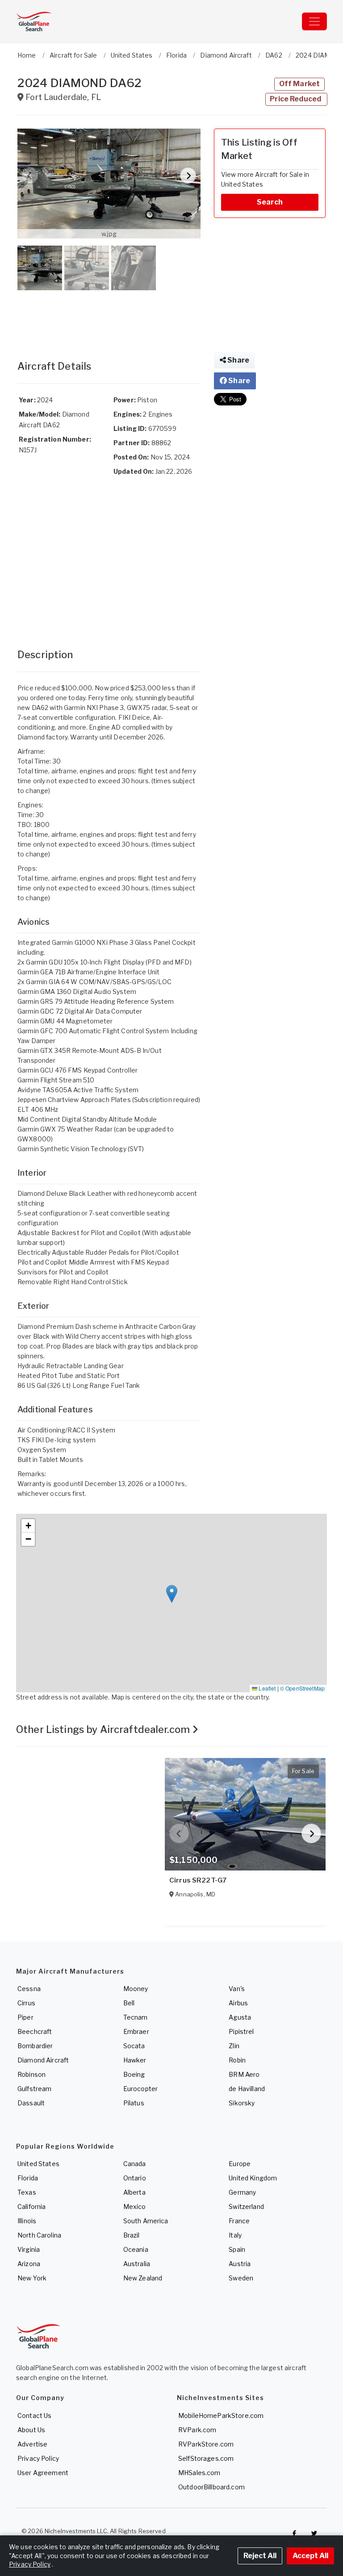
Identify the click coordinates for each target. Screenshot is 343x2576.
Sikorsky (242, 2103)
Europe (240, 2164)
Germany (242, 2192)
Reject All (260, 2556)
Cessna (29, 1989)
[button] (109, 184)
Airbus (238, 2003)
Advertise (32, 2444)
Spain (237, 2249)
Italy (235, 2235)
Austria (240, 2264)
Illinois (27, 2221)
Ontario (135, 2178)
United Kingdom (253, 2178)
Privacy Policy (38, 2458)
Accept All (310, 2556)
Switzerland (246, 2207)
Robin (237, 2060)
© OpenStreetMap (302, 1688)
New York (32, 2278)
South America (146, 2221)
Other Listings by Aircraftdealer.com (104, 1729)
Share (238, 360)
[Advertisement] (109, 316)
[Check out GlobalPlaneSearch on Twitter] (314, 2533)
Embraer (136, 2031)
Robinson (31, 2074)
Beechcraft (35, 2031)
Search (270, 202)
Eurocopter (140, 2089)
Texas (27, 2192)
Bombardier (35, 2046)
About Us (31, 2430)
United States (38, 2164)
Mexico (135, 2207)
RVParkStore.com (206, 2444)
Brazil (132, 2235)
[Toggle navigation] (314, 21)
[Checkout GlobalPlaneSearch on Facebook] (294, 2533)
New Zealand (143, 2278)
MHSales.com (199, 2473)
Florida (28, 2178)
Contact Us (34, 2415)
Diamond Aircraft (43, 2060)
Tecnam (136, 2017)
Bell (129, 2003)
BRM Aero (244, 2074)
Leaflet (266, 1688)
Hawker (135, 2060)
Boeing (134, 2074)
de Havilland (247, 2089)
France (239, 2221)
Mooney (136, 1989)
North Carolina (39, 2235)
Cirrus (26, 2003)
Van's (237, 1989)
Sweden (241, 2278)
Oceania (136, 2249)
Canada (135, 2164)
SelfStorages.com (206, 2458)
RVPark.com (197, 2430)
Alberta (134, 2192)
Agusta (240, 2017)
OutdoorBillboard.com (211, 2487)
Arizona (29, 2264)
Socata (134, 2046)
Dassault (31, 2103)
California (31, 2207)
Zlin (234, 2046)
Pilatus (134, 2103)
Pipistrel (241, 2031)
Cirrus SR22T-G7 (198, 1880)
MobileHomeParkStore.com (221, 2415)
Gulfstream (34, 2089)
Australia (137, 2264)
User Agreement (43, 2473)
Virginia (29, 2249)
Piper (25, 2017)
